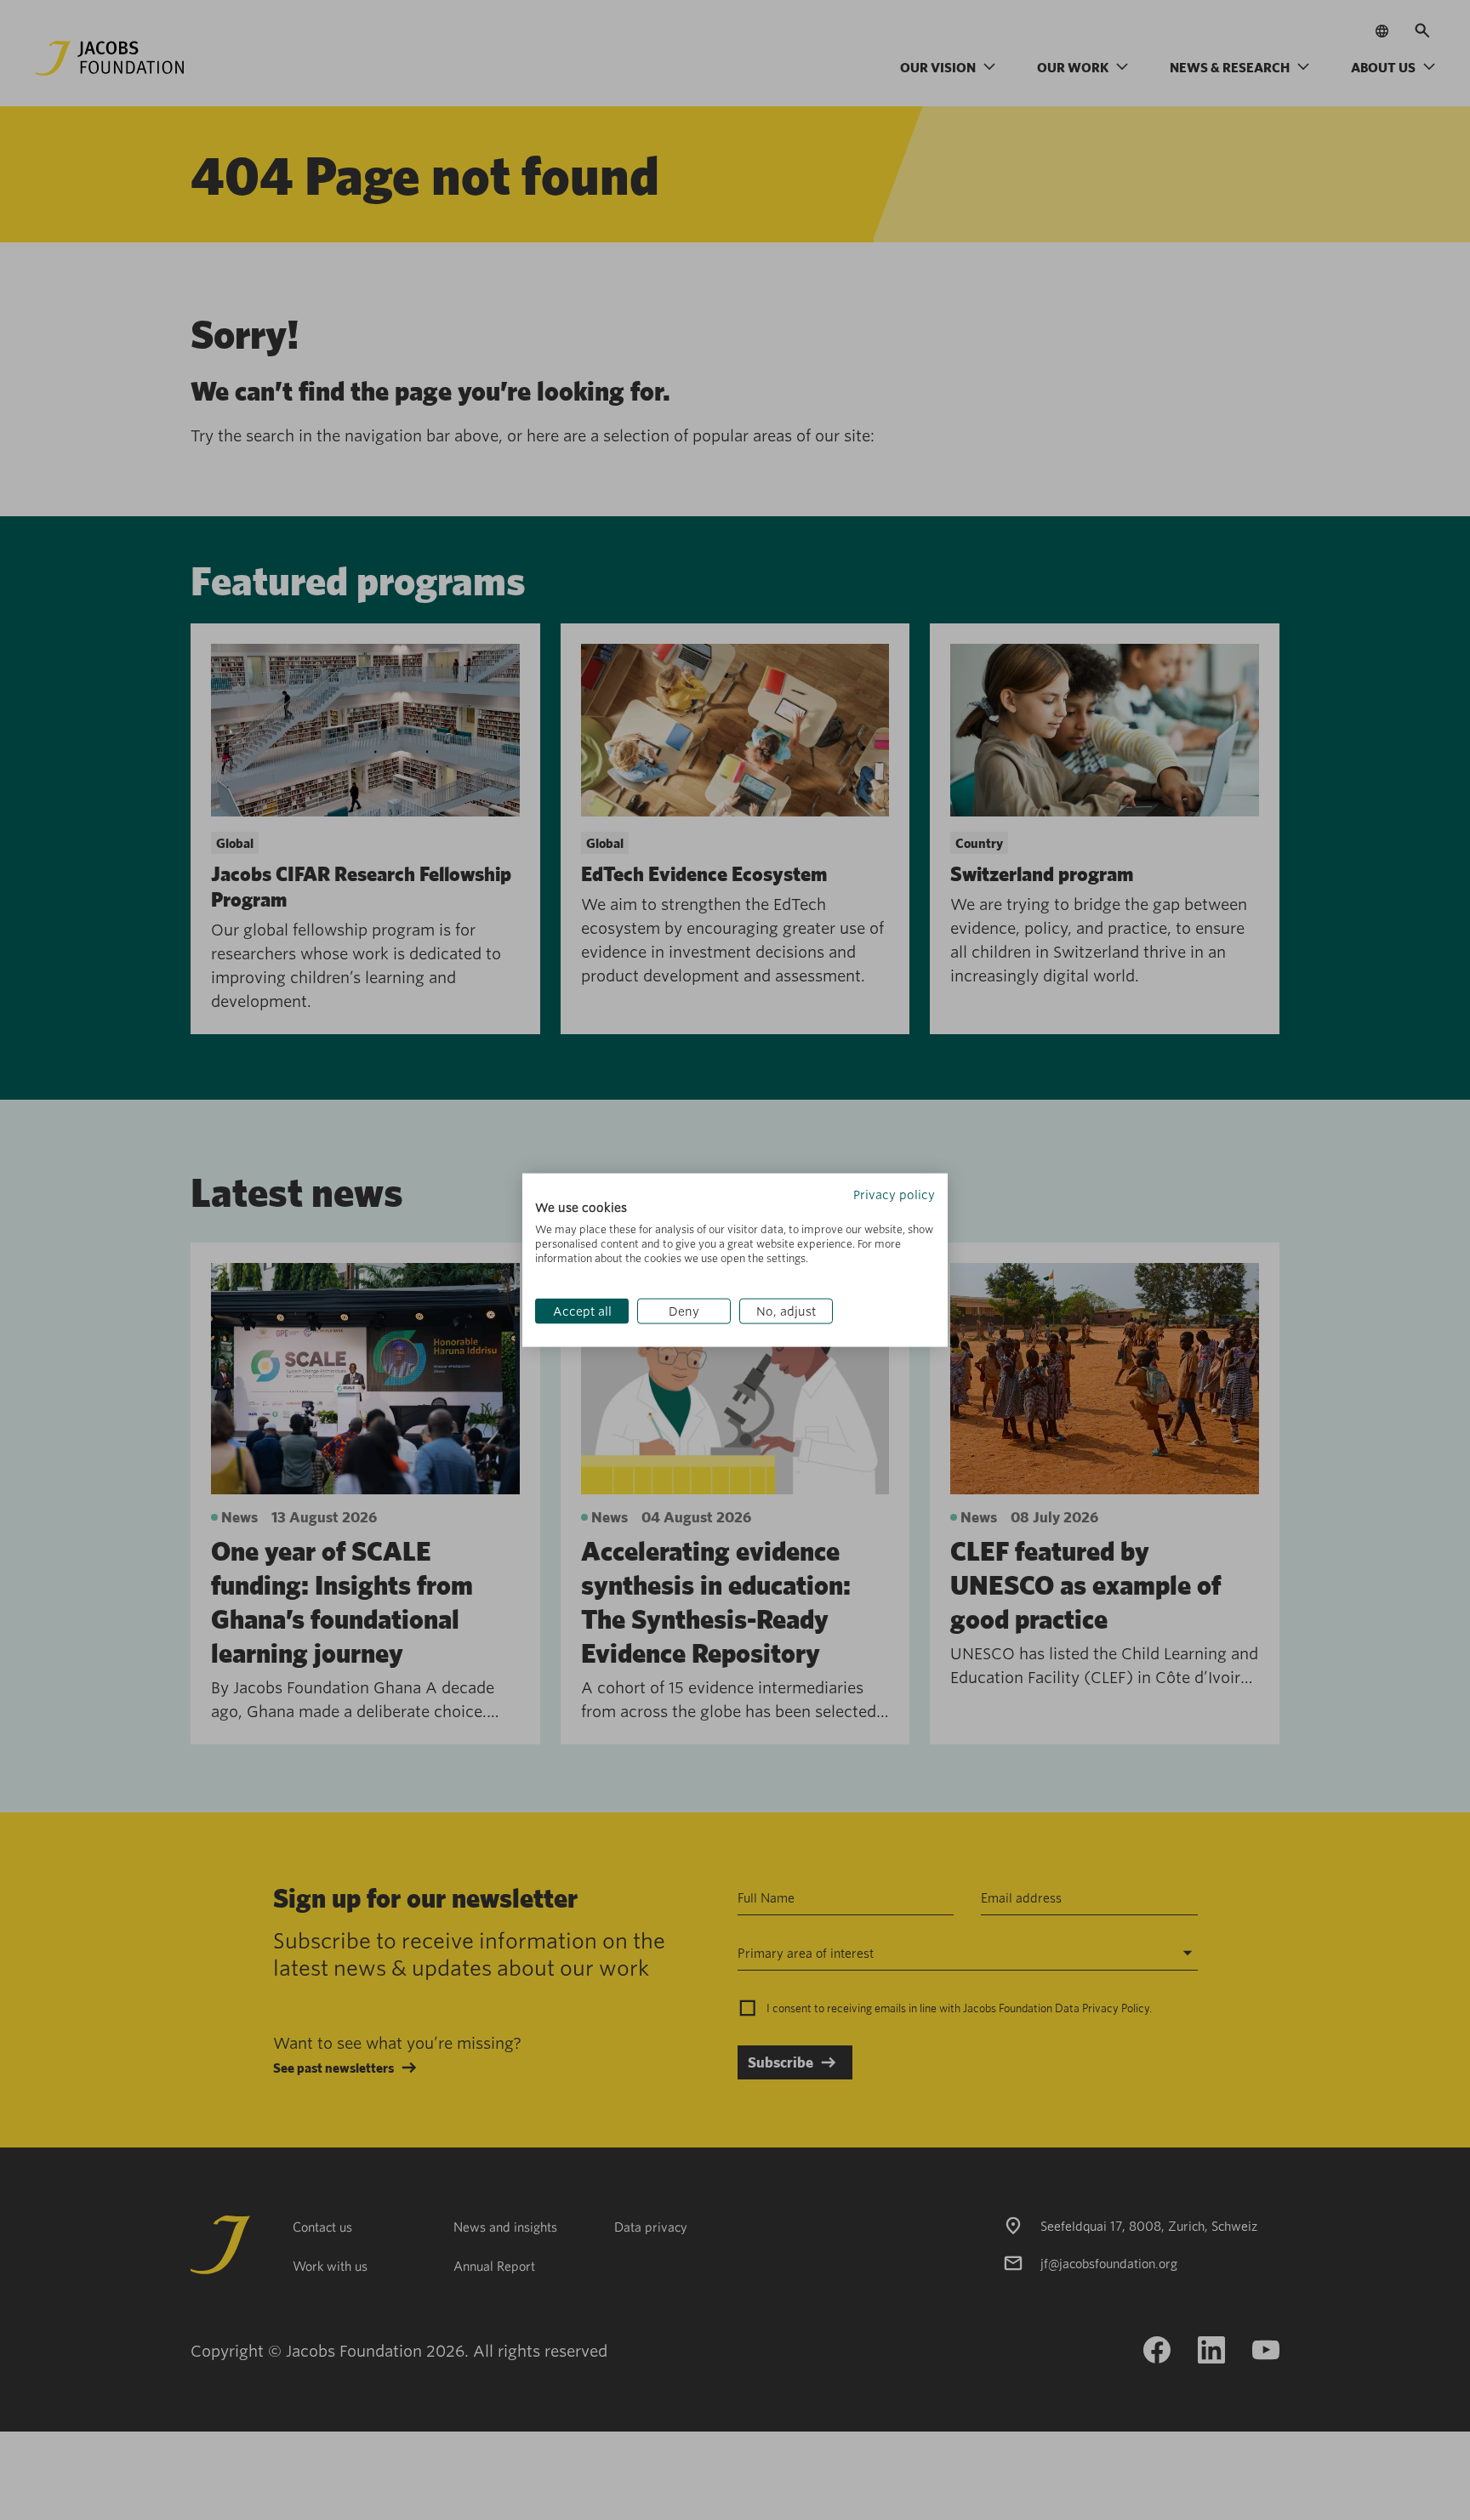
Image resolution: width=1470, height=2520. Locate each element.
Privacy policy (894, 1194)
